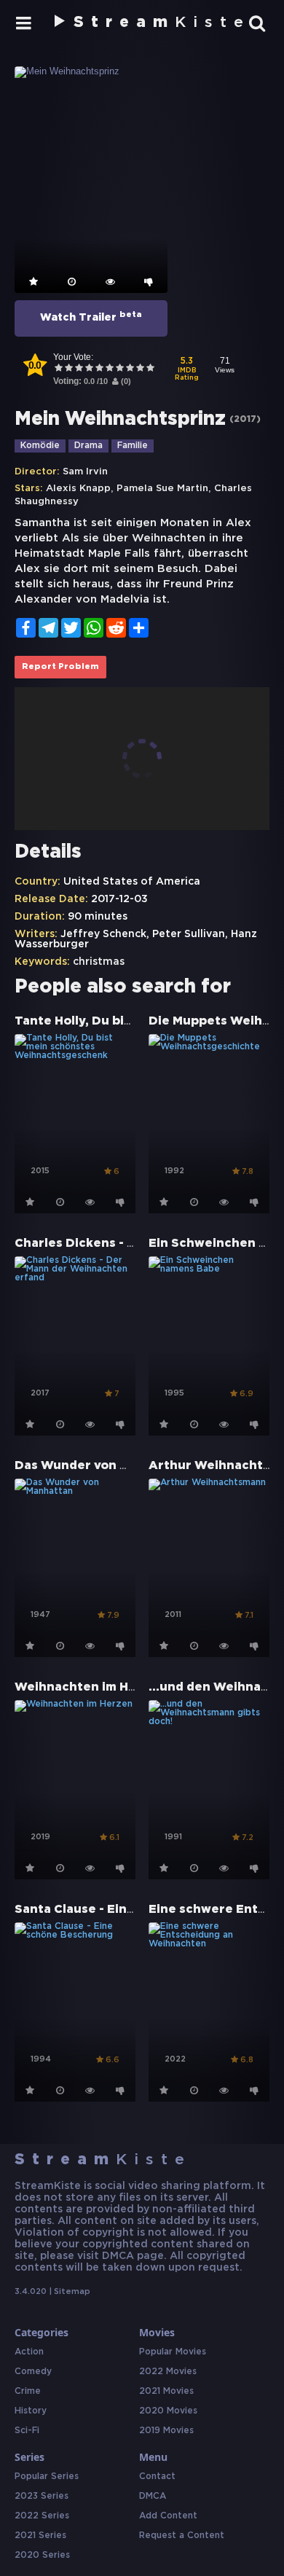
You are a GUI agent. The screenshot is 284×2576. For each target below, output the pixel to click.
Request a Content (182, 2536)
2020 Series (42, 2555)
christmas (99, 962)
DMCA (153, 2496)
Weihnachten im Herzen (90, 1687)
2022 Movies (168, 2372)
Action (29, 2352)
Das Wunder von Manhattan (101, 1466)
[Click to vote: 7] (119, 369)
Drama (88, 446)
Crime (28, 2391)
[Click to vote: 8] (130, 369)
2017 (245, 419)
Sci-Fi (27, 2431)
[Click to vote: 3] (79, 369)
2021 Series (40, 2536)
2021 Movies (166, 2391)
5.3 (187, 369)
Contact (157, 2477)
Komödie (40, 446)
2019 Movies (166, 2431)
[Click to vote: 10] (150, 369)
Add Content (168, 2516)
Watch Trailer (91, 316)
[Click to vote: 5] (99, 369)
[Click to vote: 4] (89, 369)
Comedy (33, 2372)
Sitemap (72, 2292)
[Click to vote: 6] (109, 369)
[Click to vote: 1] (58, 369)
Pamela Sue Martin (162, 489)
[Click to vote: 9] (140, 369)
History (31, 2411)
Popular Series (47, 2477)
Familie (133, 446)
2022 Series (42, 2516)
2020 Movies (168, 2411)
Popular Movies (173, 2352)
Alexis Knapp (78, 489)
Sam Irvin (85, 472)
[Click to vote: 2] (68, 369)
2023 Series (42, 2496)
